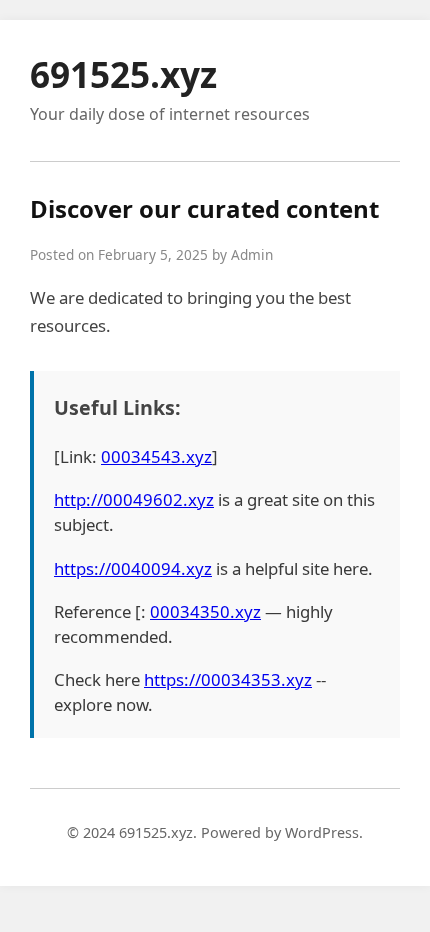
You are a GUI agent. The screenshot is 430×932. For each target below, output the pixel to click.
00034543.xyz (156, 456)
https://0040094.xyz (133, 568)
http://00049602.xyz (134, 499)
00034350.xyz (205, 611)
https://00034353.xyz (228, 679)
